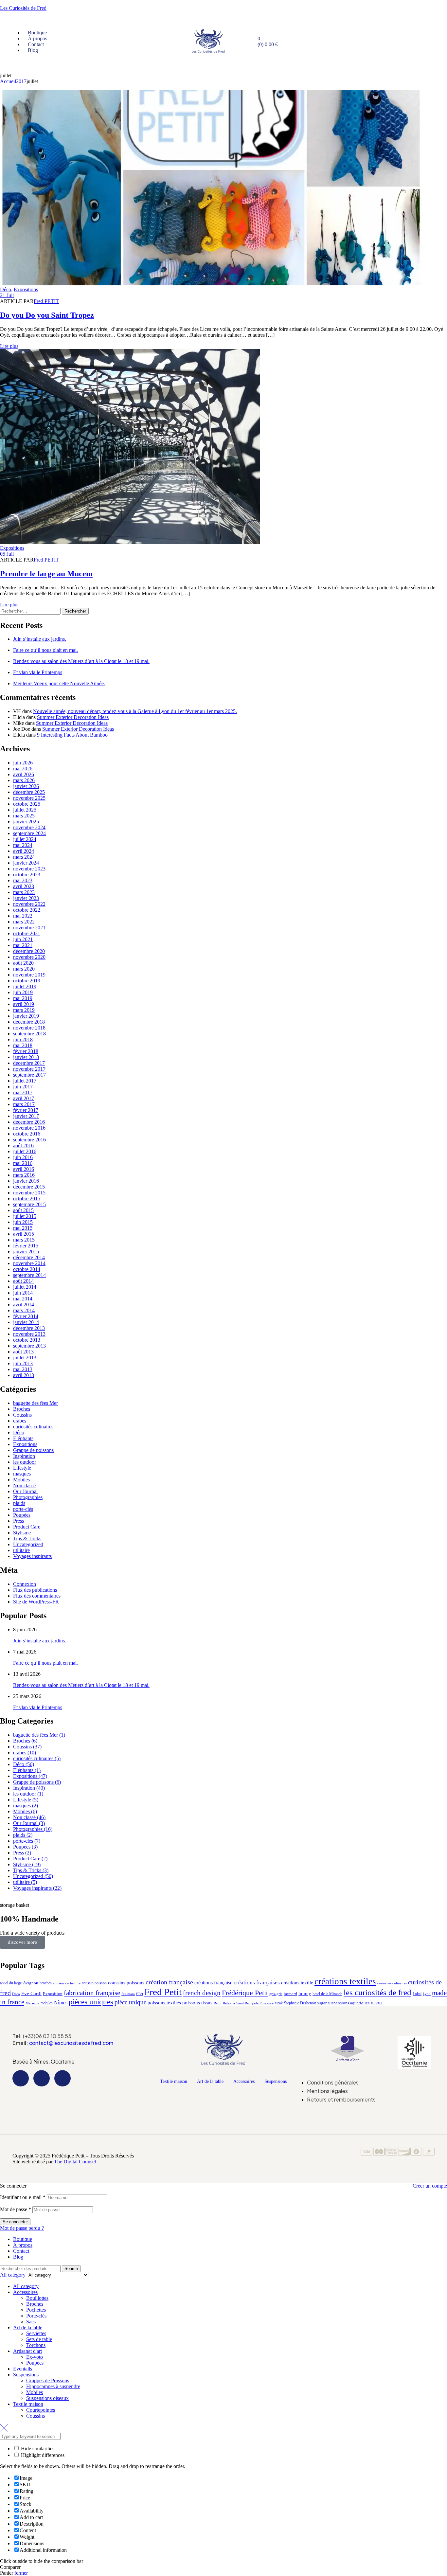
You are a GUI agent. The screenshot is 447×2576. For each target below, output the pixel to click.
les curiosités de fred (377, 1992)
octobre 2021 (27, 933)
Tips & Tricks (27, 1538)
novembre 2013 (29, 1334)
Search (71, 2269)
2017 (21, 81)
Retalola (229, 2003)
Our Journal (25, 1491)
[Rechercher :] (31, 611)
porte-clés (23, 1509)
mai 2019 (23, 998)
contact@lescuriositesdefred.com (71, 2043)
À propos (23, 2245)
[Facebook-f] (21, 2078)
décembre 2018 (29, 1022)
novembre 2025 (29, 798)
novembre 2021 (29, 928)
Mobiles (21, 1480)
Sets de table (39, 2339)
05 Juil (7, 554)
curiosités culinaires (33, 1427)
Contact (21, 2251)
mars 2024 (24, 857)
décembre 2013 (29, 1328)
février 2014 (26, 1316)
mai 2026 (23, 769)
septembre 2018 (29, 1034)
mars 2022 (24, 922)
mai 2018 (23, 1045)
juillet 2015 (25, 1216)
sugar (322, 2003)
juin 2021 (23, 939)
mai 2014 (23, 1299)
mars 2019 (24, 1010)
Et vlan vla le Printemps (38, 672)
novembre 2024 (29, 827)
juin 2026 (23, 763)
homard (290, 1994)
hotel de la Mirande (327, 1994)
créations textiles (345, 1981)
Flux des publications (35, 1590)
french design (202, 1993)
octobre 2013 (27, 1340)
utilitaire (21, 1550)
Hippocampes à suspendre (53, 2386)
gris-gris (276, 1994)
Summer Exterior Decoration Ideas (73, 717)
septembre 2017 (29, 1075)
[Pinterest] (63, 2078)
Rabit (218, 2003)
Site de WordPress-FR (36, 1602)
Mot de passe (16, 2209)
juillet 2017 (25, 1081)
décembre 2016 (29, 1122)
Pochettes (36, 2310)
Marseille (32, 2003)
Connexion (25, 1584)
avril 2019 (24, 1004)
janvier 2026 (26, 786)
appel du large (11, 1983)
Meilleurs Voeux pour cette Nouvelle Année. (59, 683)
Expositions (26, 289)
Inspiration (24, 1456)
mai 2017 (23, 1092)
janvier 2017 (26, 1116)
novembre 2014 (29, 1263)
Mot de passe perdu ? (22, 2228)
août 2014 (23, 1281)
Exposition (53, 1994)
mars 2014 (24, 1310)
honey (305, 1993)
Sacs (31, 2322)
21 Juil (7, 295)
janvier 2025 (26, 822)
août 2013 (23, 1352)
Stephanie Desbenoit (300, 2003)
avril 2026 (24, 774)
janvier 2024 (26, 863)
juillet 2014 (25, 1287)
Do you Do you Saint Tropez (47, 315)
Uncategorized (28, 1544)
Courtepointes (41, 2410)
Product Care (27, 1527)
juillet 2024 (25, 839)
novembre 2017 (29, 1069)
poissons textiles (164, 2003)
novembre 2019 (29, 975)
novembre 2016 (29, 1128)
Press (18, 1521)
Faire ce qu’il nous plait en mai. (45, 650)
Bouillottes (37, 2298)
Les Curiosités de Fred (23, 8)
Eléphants (23, 1438)
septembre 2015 (29, 1204)
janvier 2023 (26, 898)
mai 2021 (23, 945)
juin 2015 (23, 1222)
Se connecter (15, 2222)
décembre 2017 (29, 1063)
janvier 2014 (26, 1322)
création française (169, 1982)
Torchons (36, 2345)
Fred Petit (163, 1992)
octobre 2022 (27, 910)
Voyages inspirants (32, 1556)
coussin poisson (94, 1983)
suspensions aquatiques (349, 2003)
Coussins (22, 1415)
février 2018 (26, 1051)
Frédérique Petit (245, 1993)
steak (279, 2003)
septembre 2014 (29, 1275)
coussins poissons (126, 1983)
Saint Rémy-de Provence (255, 2003)
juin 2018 (23, 1039)
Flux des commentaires (37, 1596)
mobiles (47, 2003)
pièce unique (130, 2002)
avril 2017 (24, 1098)
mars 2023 (24, 892)
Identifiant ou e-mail (23, 2197)
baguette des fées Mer (36, 1403)
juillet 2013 (25, 1358)
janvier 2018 (26, 1057)
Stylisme (22, 1533)
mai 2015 (23, 1228)
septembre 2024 (29, 833)
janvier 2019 (26, 1016)
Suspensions (276, 2081)
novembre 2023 (29, 869)
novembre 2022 (29, 904)
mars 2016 (24, 1175)
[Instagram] (42, 2078)
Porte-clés (36, 2316)
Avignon (31, 1983)
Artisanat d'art (27, 2351)
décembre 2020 (29, 951)
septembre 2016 (29, 1140)
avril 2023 (24, 886)
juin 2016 (23, 1157)
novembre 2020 (29, 957)
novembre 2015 (29, 1193)
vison (376, 2003)
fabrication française (92, 1993)
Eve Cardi (31, 1994)
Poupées (22, 1515)
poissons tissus (197, 2003)
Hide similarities (37, 2449)
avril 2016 (24, 1169)
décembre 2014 (29, 1257)
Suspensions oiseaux (47, 2398)
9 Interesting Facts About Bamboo (72, 735)
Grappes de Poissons (48, 2380)
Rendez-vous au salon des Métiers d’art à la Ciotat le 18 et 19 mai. (81, 661)
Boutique (23, 2239)
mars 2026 (24, 780)
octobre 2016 (27, 1134)
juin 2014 (23, 1293)
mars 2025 (24, 816)
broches (46, 1983)
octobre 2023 (27, 875)
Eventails (23, 2369)
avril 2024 (24, 851)
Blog (18, 2257)
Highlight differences (42, 2455)
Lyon (427, 1994)
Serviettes (36, 2333)
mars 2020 (24, 969)
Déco (6, 289)
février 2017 (26, 1110)
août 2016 (23, 1145)
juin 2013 (23, 1363)
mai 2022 (23, 916)
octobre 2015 (27, 1199)
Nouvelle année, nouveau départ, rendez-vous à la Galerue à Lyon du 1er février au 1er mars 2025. (135, 711)
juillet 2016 (25, 1151)
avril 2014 (24, 1305)
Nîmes (61, 2003)
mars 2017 (24, 1104)
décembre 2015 (29, 1187)
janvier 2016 (26, 1181)
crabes (20, 1421)
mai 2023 (23, 880)
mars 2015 (24, 1240)
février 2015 (26, 1246)
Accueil (8, 81)
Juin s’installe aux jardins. (40, 639)
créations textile (297, 1983)
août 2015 (23, 1210)
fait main (128, 1994)
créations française (213, 1983)
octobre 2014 (27, 1269)
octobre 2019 (27, 981)
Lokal (417, 1994)
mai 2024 (23, 845)
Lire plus (9, 346)
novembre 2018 (29, 1028)
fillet (140, 1994)
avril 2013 (24, 1375)
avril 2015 (24, 1234)
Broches (22, 1409)
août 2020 (23, 963)
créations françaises (257, 1983)
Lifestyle (22, 1468)
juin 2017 (23, 1087)
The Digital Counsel (75, 2162)
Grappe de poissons (33, 1450)
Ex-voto (35, 2357)
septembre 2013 (29, 1346)
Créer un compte (430, 2186)
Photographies (28, 1497)
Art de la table (210, 2081)
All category (26, 2286)
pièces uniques (91, 2002)
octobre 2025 (27, 804)
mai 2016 (23, 1163)
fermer (21, 2573)
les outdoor (25, 1462)
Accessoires (244, 2081)
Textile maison (174, 2081)
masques (22, 1474)
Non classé (24, 1485)
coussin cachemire (67, 1983)
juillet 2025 (25, 810)
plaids (19, 1503)
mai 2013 (23, 1369)
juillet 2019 (25, 986)
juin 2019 (23, 992)
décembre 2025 (29, 792)
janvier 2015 (26, 1252)
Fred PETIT (46, 301)
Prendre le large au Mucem (46, 574)
